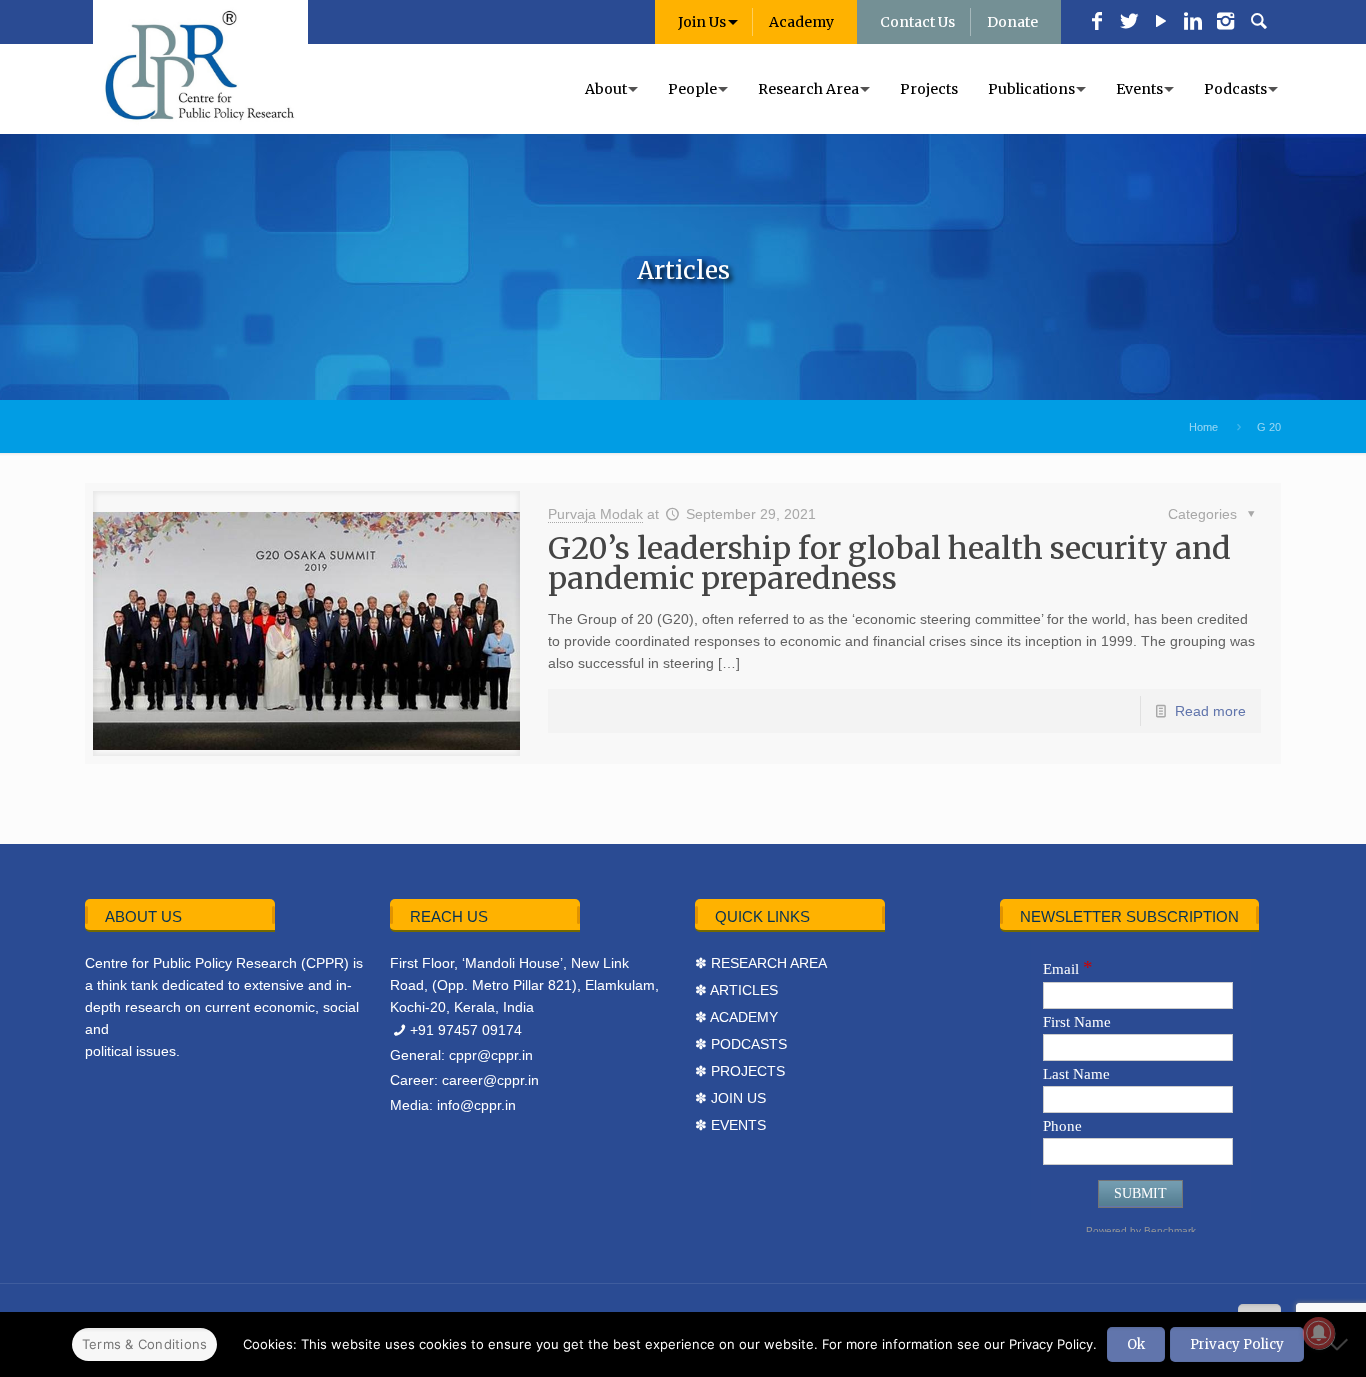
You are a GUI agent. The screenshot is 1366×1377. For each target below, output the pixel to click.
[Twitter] (1129, 23)
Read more (1210, 711)
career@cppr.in (490, 1080)
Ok (1136, 1344)
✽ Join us (730, 1098)
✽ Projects (740, 1071)
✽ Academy (736, 1017)
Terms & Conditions (145, 1344)
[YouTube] (1161, 23)
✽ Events (730, 1125)
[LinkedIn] (1193, 23)
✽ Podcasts (741, 1044)
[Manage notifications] (1319, 1333)
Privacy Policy (1237, 1344)
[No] (1341, 1344)
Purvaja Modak (595, 514)
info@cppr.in (476, 1105)
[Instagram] (1225, 23)
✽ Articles (736, 990)
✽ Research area (761, 963)
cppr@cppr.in (491, 1055)
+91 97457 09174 (466, 1030)
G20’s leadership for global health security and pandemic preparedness (889, 563)
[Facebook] (1097, 23)
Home (1203, 427)
